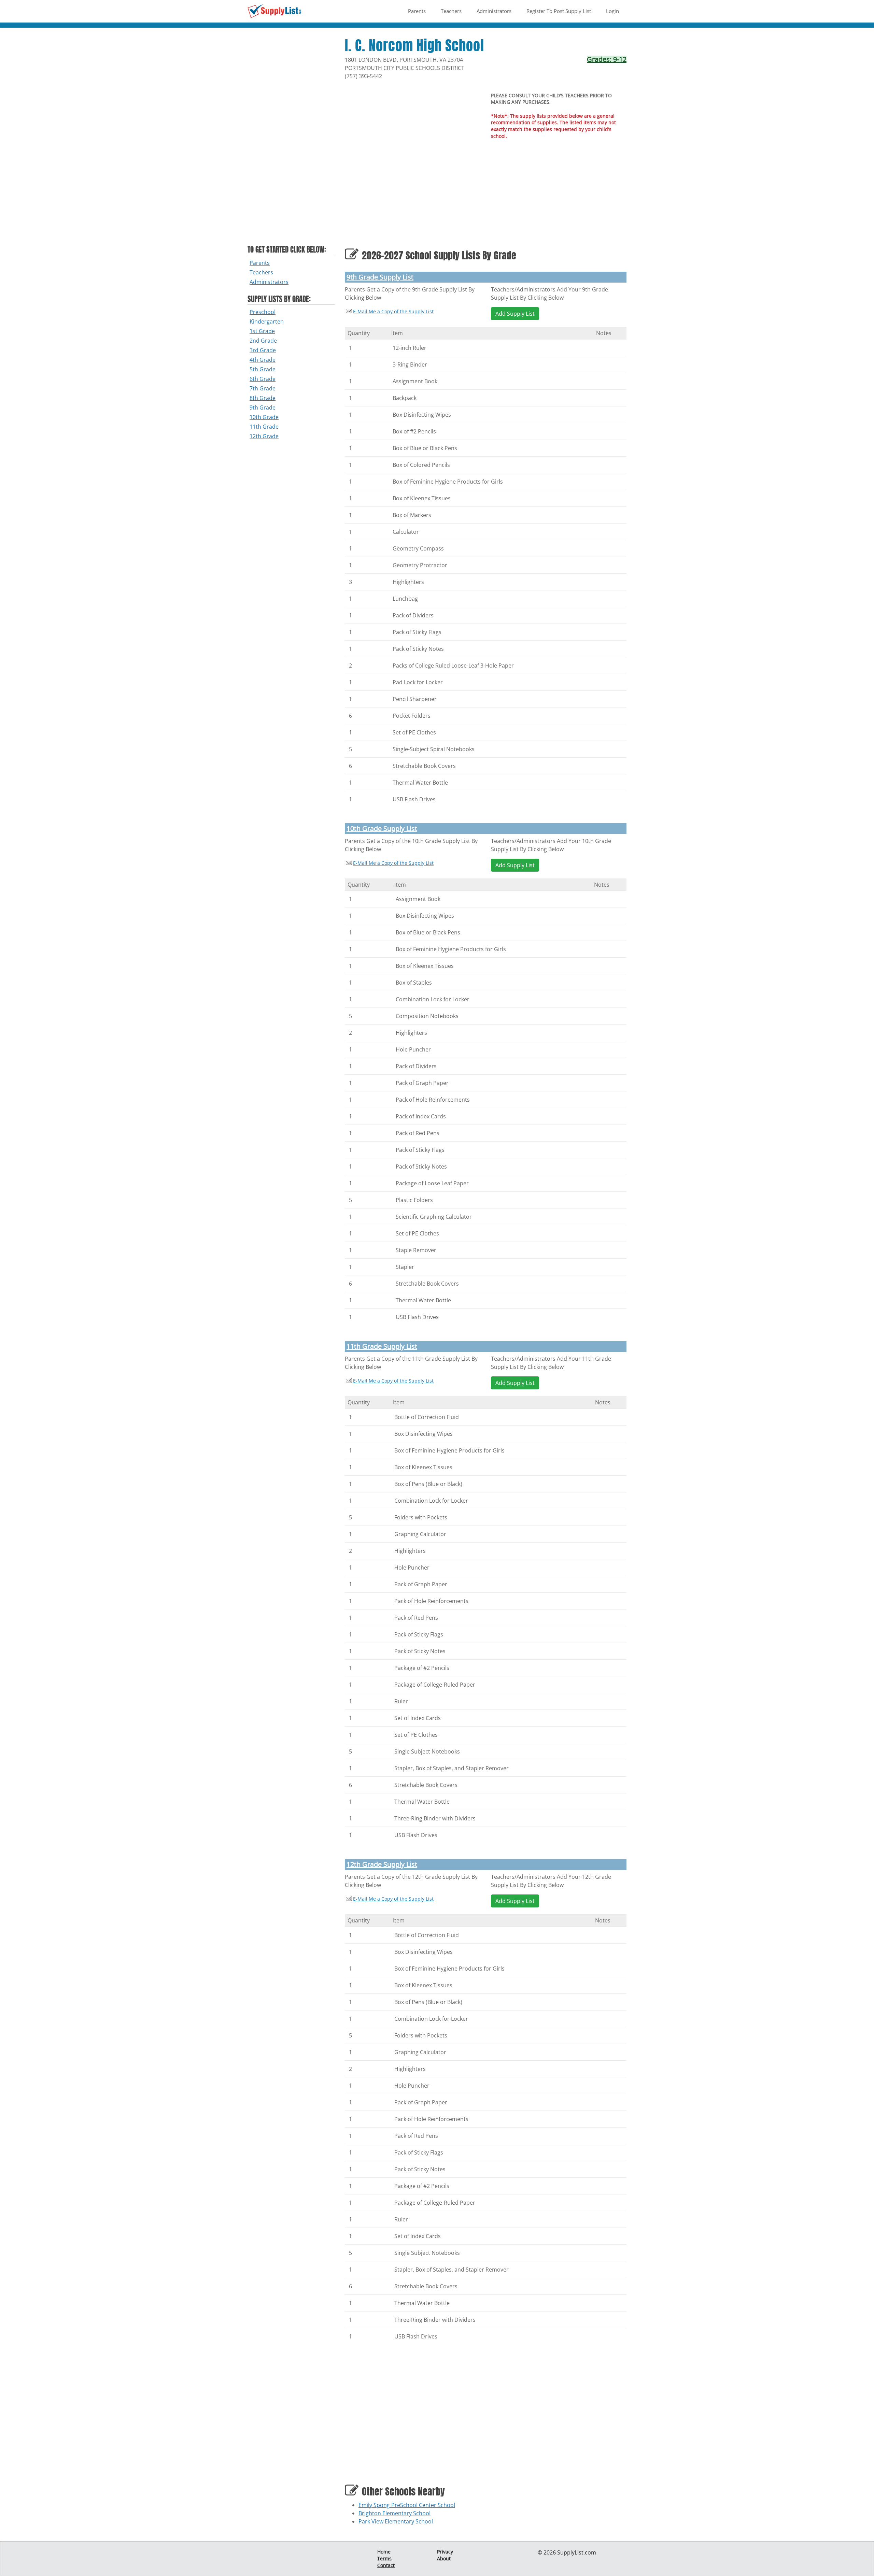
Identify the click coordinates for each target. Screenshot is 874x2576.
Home (384, 2552)
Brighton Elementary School (394, 2513)
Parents (417, 11)
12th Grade (264, 436)
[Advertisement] (291, 140)
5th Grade (263, 369)
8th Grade (263, 398)
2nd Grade (263, 341)
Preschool (263, 312)
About (444, 2558)
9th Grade (263, 407)
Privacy (445, 2552)
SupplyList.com (577, 2552)
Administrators (494, 11)
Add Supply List (515, 314)
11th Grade (264, 427)
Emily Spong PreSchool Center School (407, 2505)
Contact (386, 2565)
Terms (384, 2558)
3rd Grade (263, 350)
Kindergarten (267, 321)
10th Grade (264, 417)
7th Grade (263, 388)
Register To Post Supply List (559, 11)
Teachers (451, 11)
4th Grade (263, 360)
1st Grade (262, 331)
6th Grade (263, 379)
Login (612, 11)
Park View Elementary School (396, 2521)
